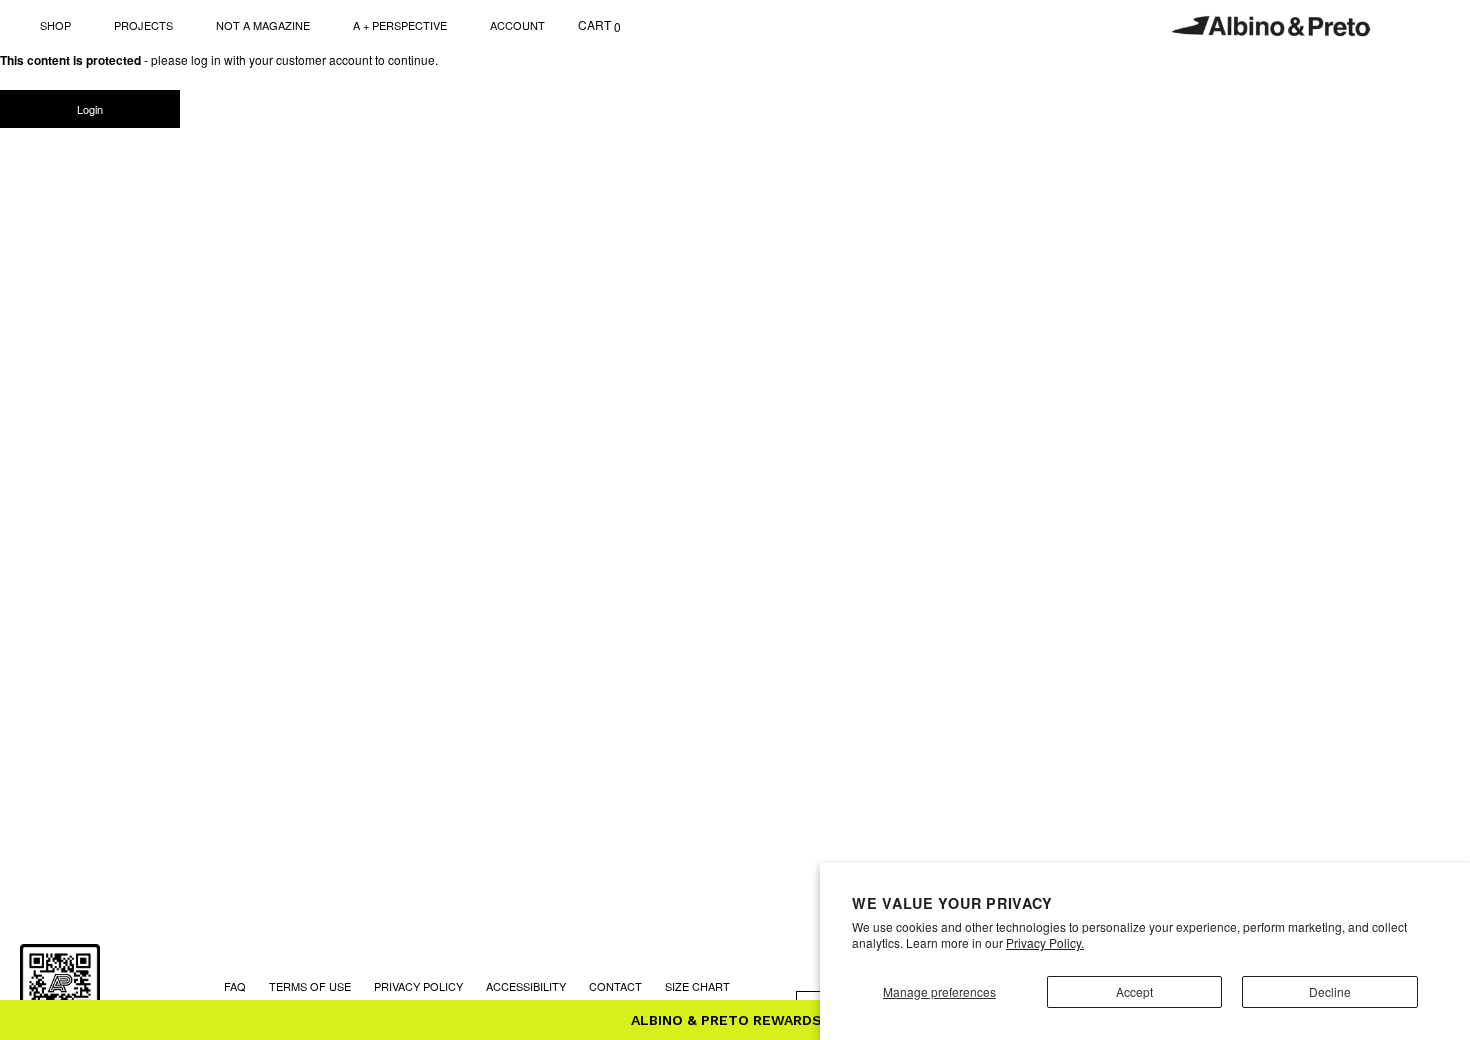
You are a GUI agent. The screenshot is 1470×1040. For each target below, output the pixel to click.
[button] (735, 1020)
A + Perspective (400, 25)
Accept (1134, 991)
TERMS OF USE (310, 986)
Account (517, 25)
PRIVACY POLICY (418, 986)
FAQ (235, 986)
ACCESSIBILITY (526, 986)
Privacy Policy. (1045, 942)
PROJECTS (143, 25)
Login (90, 109)
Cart (599, 25)
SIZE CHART (697, 986)
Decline (1330, 991)
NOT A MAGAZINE (263, 25)
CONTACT (615, 986)
